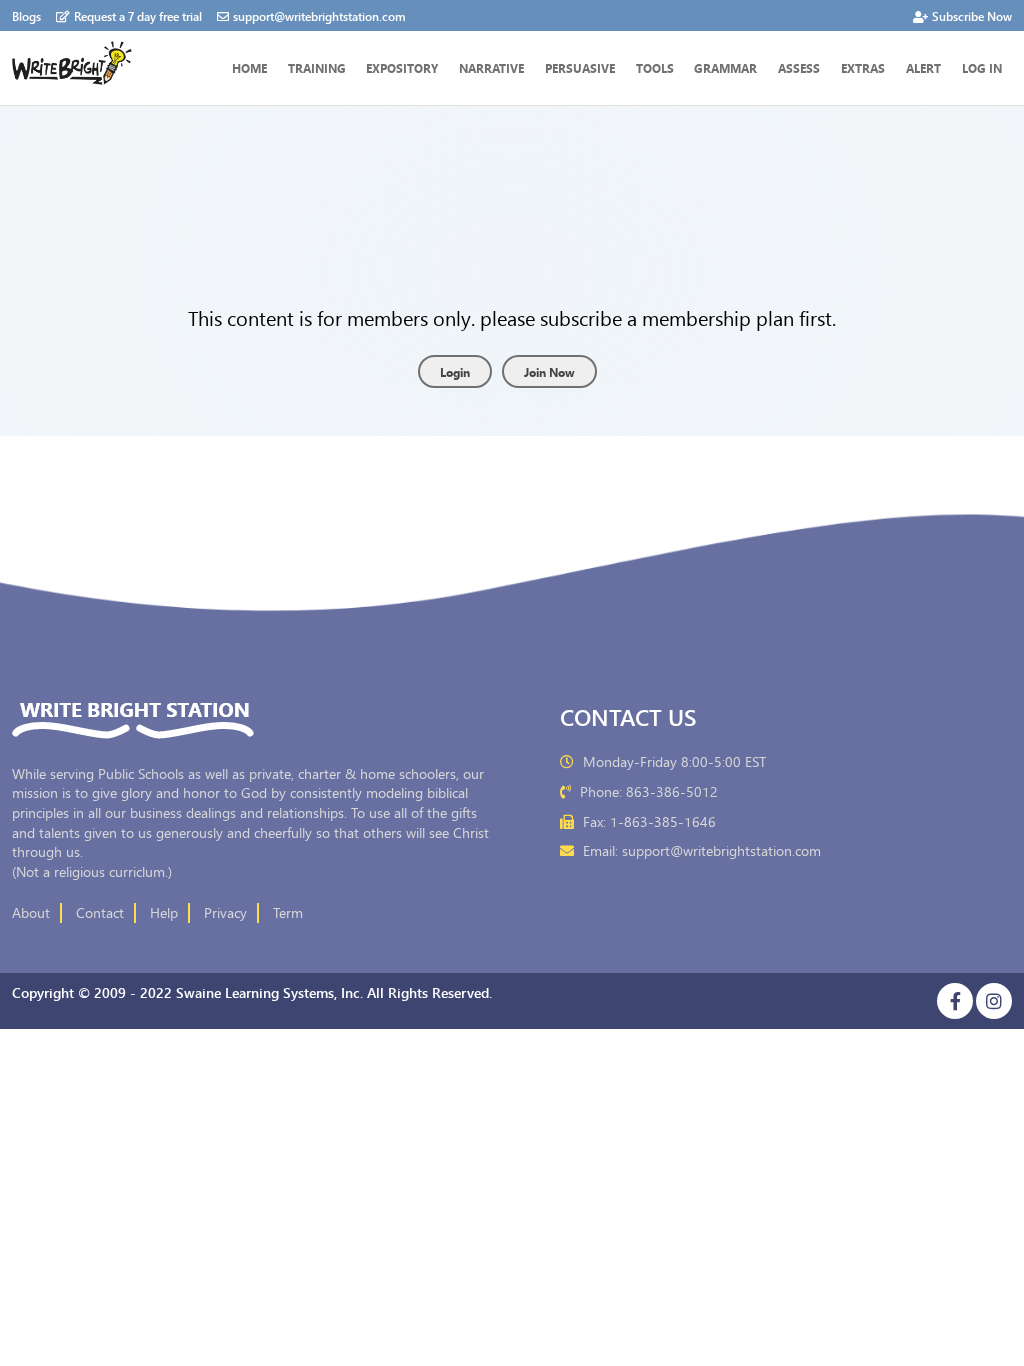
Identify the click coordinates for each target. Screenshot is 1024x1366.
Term (288, 913)
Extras (863, 67)
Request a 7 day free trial (138, 15)
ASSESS (799, 67)
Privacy (225, 913)
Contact (100, 913)
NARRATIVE (491, 67)
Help (164, 913)
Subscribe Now (972, 15)
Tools (655, 67)
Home (249, 67)
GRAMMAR (725, 67)
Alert (923, 67)
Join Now (549, 371)
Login (455, 371)
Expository (402, 67)
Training (317, 67)
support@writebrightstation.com (319, 15)
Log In (982, 67)
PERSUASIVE (580, 67)
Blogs (26, 15)
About (31, 913)
